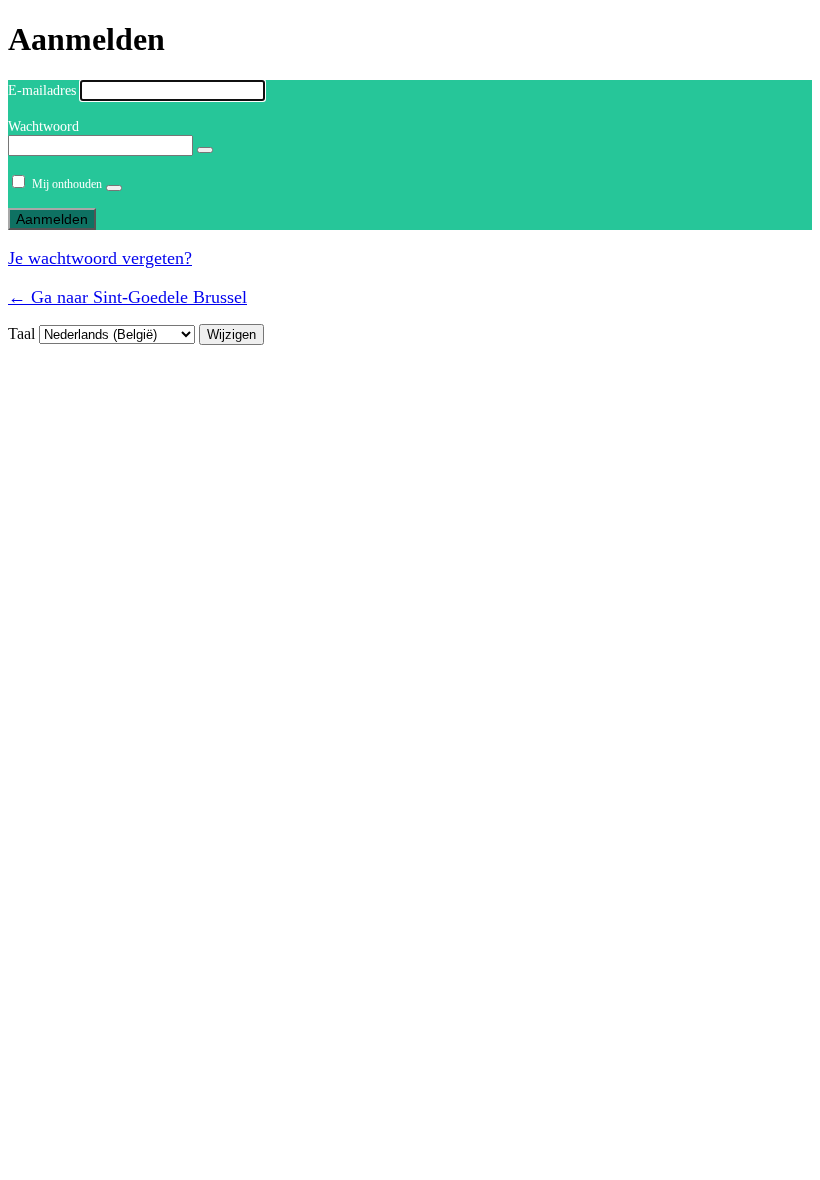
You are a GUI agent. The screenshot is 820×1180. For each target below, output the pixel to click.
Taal (21, 333)
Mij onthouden (67, 184)
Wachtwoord (43, 126)
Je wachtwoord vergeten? (100, 258)
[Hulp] (114, 188)
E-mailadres (42, 90)
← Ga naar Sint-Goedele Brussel (127, 297)
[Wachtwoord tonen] (205, 150)
